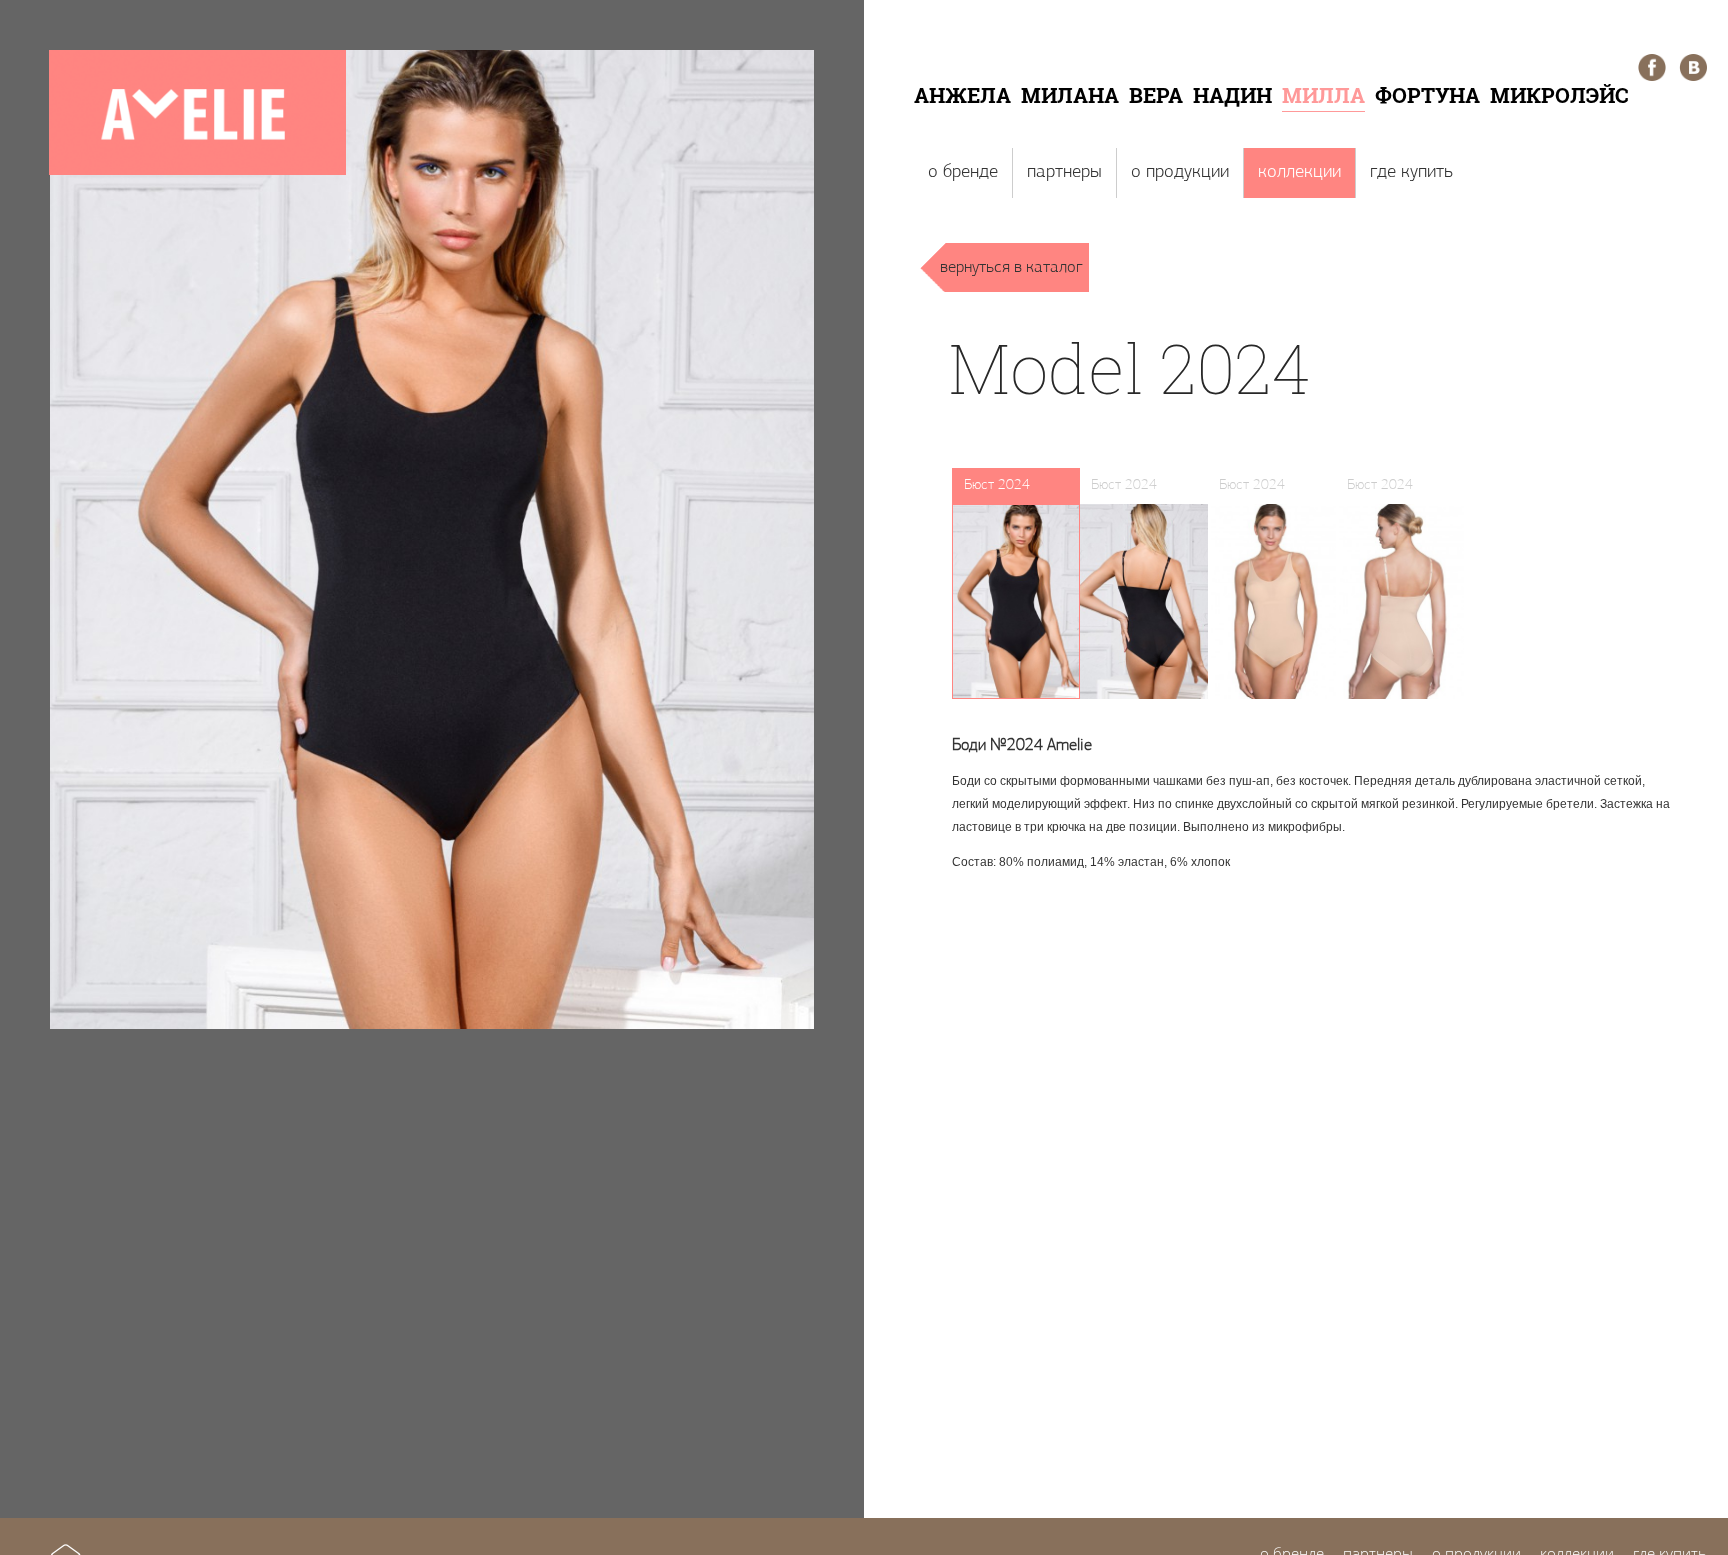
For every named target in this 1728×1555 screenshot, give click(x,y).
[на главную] (197, 172)
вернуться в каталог (1011, 267)
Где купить (1411, 172)
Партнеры (1064, 172)
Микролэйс (1559, 95)
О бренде (963, 172)
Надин (1232, 95)
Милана (1070, 95)
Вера (1156, 95)
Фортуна (1427, 95)
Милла (1323, 95)
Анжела (962, 95)
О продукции (1180, 172)
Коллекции (1299, 172)
